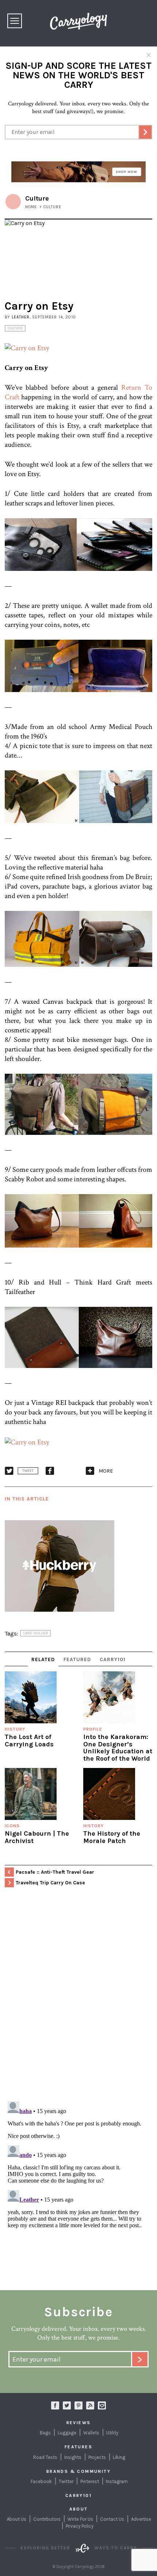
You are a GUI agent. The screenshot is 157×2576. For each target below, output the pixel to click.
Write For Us (80, 2519)
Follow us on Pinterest (78, 2405)
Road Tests (45, 2457)
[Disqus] (78, 2001)
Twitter (66, 2481)
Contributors (47, 2519)
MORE (106, 1471)
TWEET (28, 1471)
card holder (35, 1633)
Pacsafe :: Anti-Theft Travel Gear (55, 1872)
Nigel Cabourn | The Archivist (37, 1837)
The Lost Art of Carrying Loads (29, 1741)
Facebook (41, 2481)
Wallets (91, 2433)
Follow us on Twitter (67, 2405)
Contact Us (112, 2519)
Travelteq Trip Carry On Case (50, 1883)
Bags (45, 2433)
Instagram (102, 2405)
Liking (119, 2457)
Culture (15, 328)
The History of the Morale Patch (112, 1837)
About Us (17, 2519)
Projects (97, 2457)
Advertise (141, 2519)
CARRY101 (113, 1659)
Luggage (67, 2433)
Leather (21, 317)
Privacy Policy (80, 2526)
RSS (90, 2405)
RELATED (43, 1659)
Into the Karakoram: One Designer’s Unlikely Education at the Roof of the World (118, 1748)
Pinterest (90, 2481)
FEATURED (77, 1659)
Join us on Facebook (55, 2405)
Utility (112, 2433)
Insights (73, 2457)
